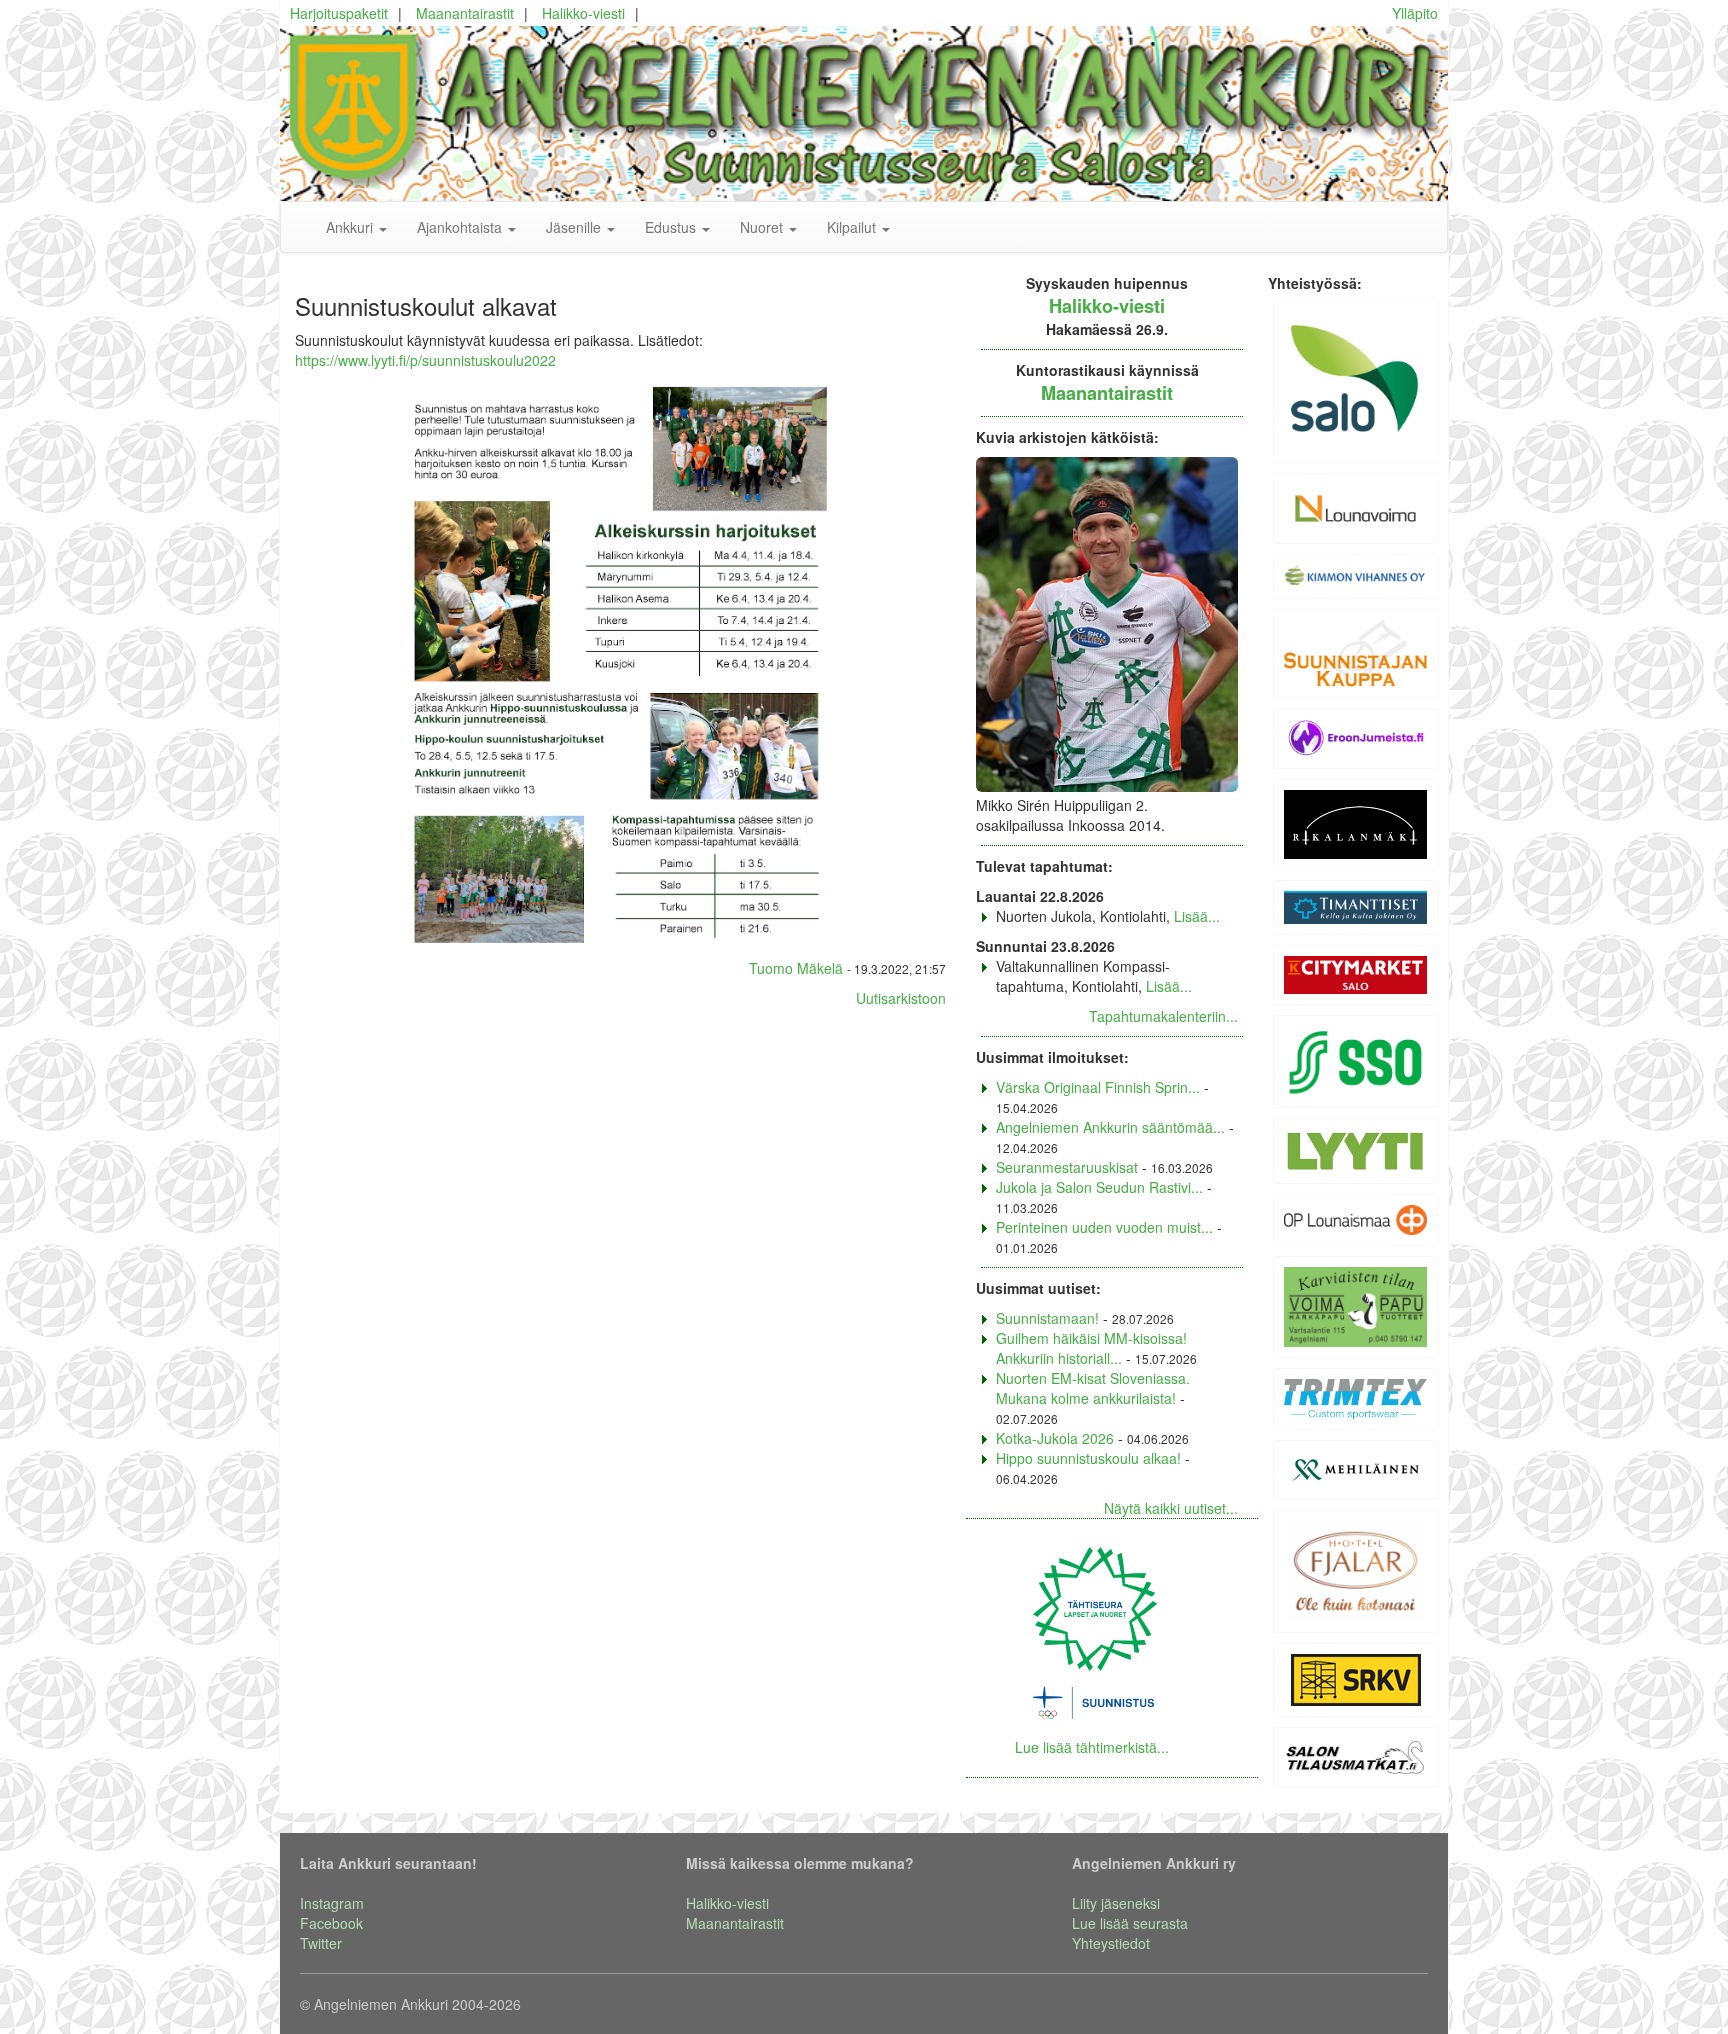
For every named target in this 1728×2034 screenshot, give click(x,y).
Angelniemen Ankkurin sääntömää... (1110, 1127)
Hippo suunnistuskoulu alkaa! (1088, 1458)
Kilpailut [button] (853, 227)
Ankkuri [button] (351, 227)
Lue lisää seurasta (1130, 1923)
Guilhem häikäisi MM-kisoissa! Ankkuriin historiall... (1091, 1348)
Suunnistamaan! (1047, 1318)
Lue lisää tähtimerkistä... (1092, 1747)
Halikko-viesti (583, 13)
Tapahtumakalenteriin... (1163, 1016)
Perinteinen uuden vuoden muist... (1104, 1227)
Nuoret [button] (763, 227)
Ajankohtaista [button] (461, 227)
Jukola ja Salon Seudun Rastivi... (1099, 1187)
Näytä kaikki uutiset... (1171, 1508)
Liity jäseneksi (1116, 1903)
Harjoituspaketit (339, 13)
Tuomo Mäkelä (796, 968)
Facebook (331, 1923)
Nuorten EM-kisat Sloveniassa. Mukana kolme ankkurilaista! (1093, 1388)
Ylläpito (1415, 13)
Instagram (332, 1903)
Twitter (321, 1943)
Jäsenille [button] (575, 227)
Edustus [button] (672, 227)
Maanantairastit (465, 13)
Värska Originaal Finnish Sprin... (1098, 1087)
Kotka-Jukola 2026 (1055, 1438)
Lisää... (1197, 916)
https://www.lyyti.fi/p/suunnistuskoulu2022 (425, 360)
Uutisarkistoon (901, 998)
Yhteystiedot (1111, 1943)
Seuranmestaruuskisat (1067, 1167)
